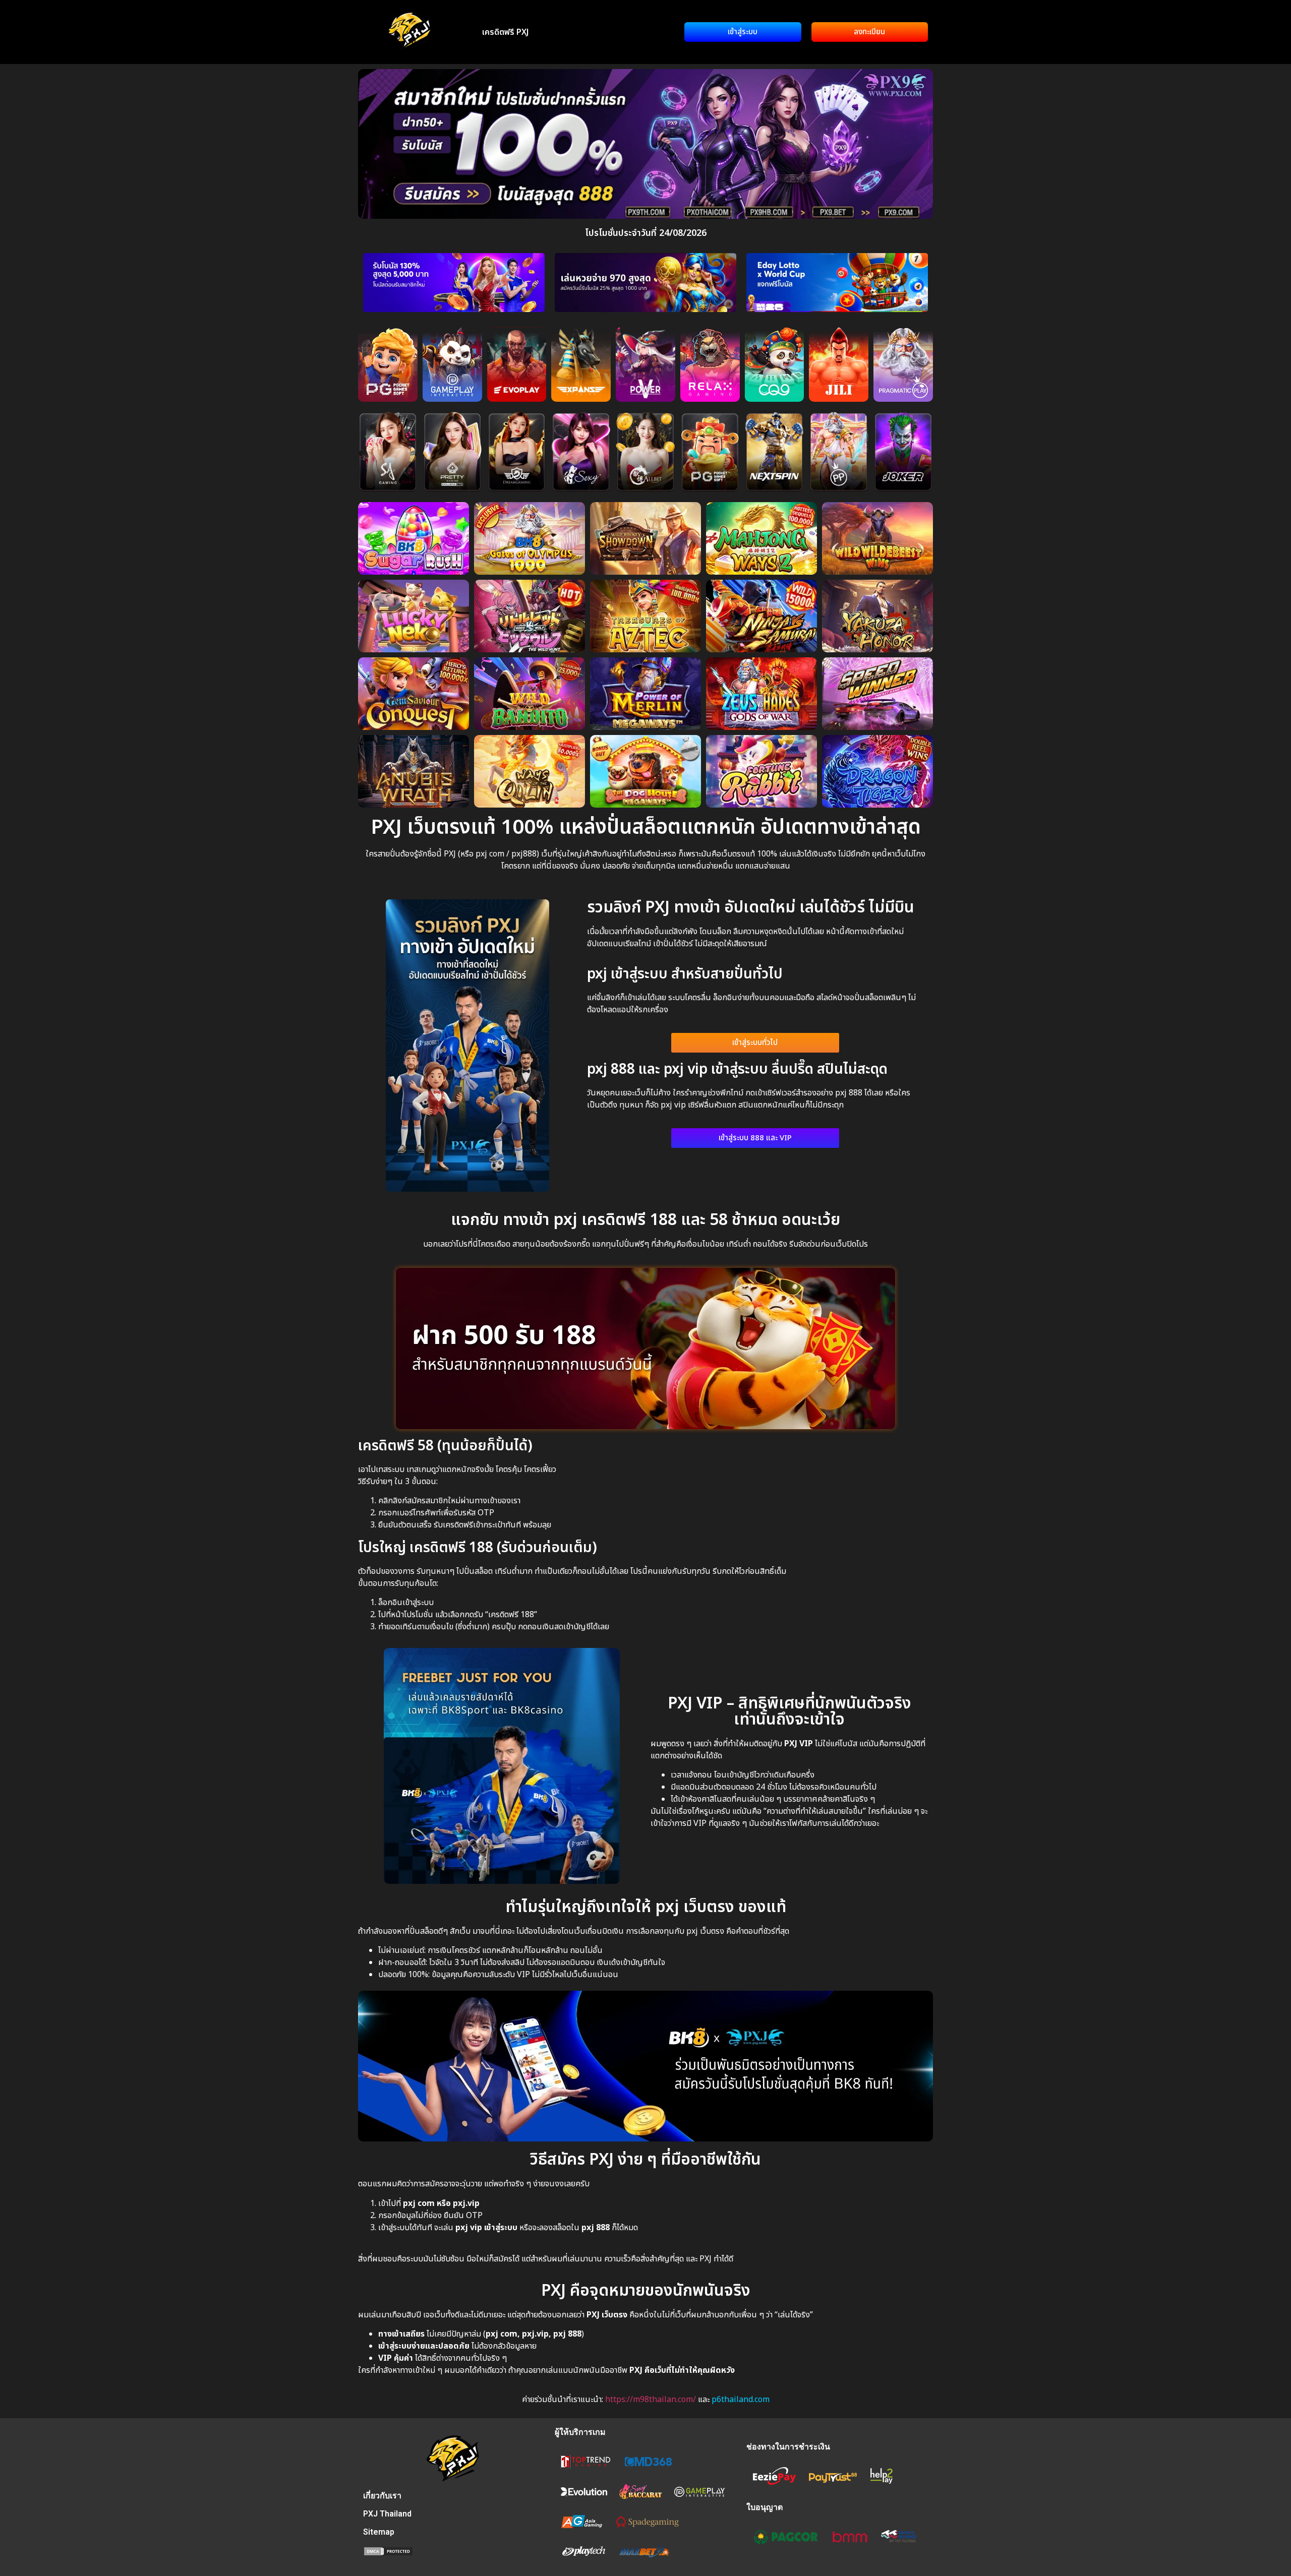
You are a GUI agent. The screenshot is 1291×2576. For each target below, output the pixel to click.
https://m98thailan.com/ (651, 2400)
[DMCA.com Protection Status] (388, 2553)
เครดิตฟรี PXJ (506, 32)
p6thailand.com (741, 2400)
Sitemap (379, 2532)
